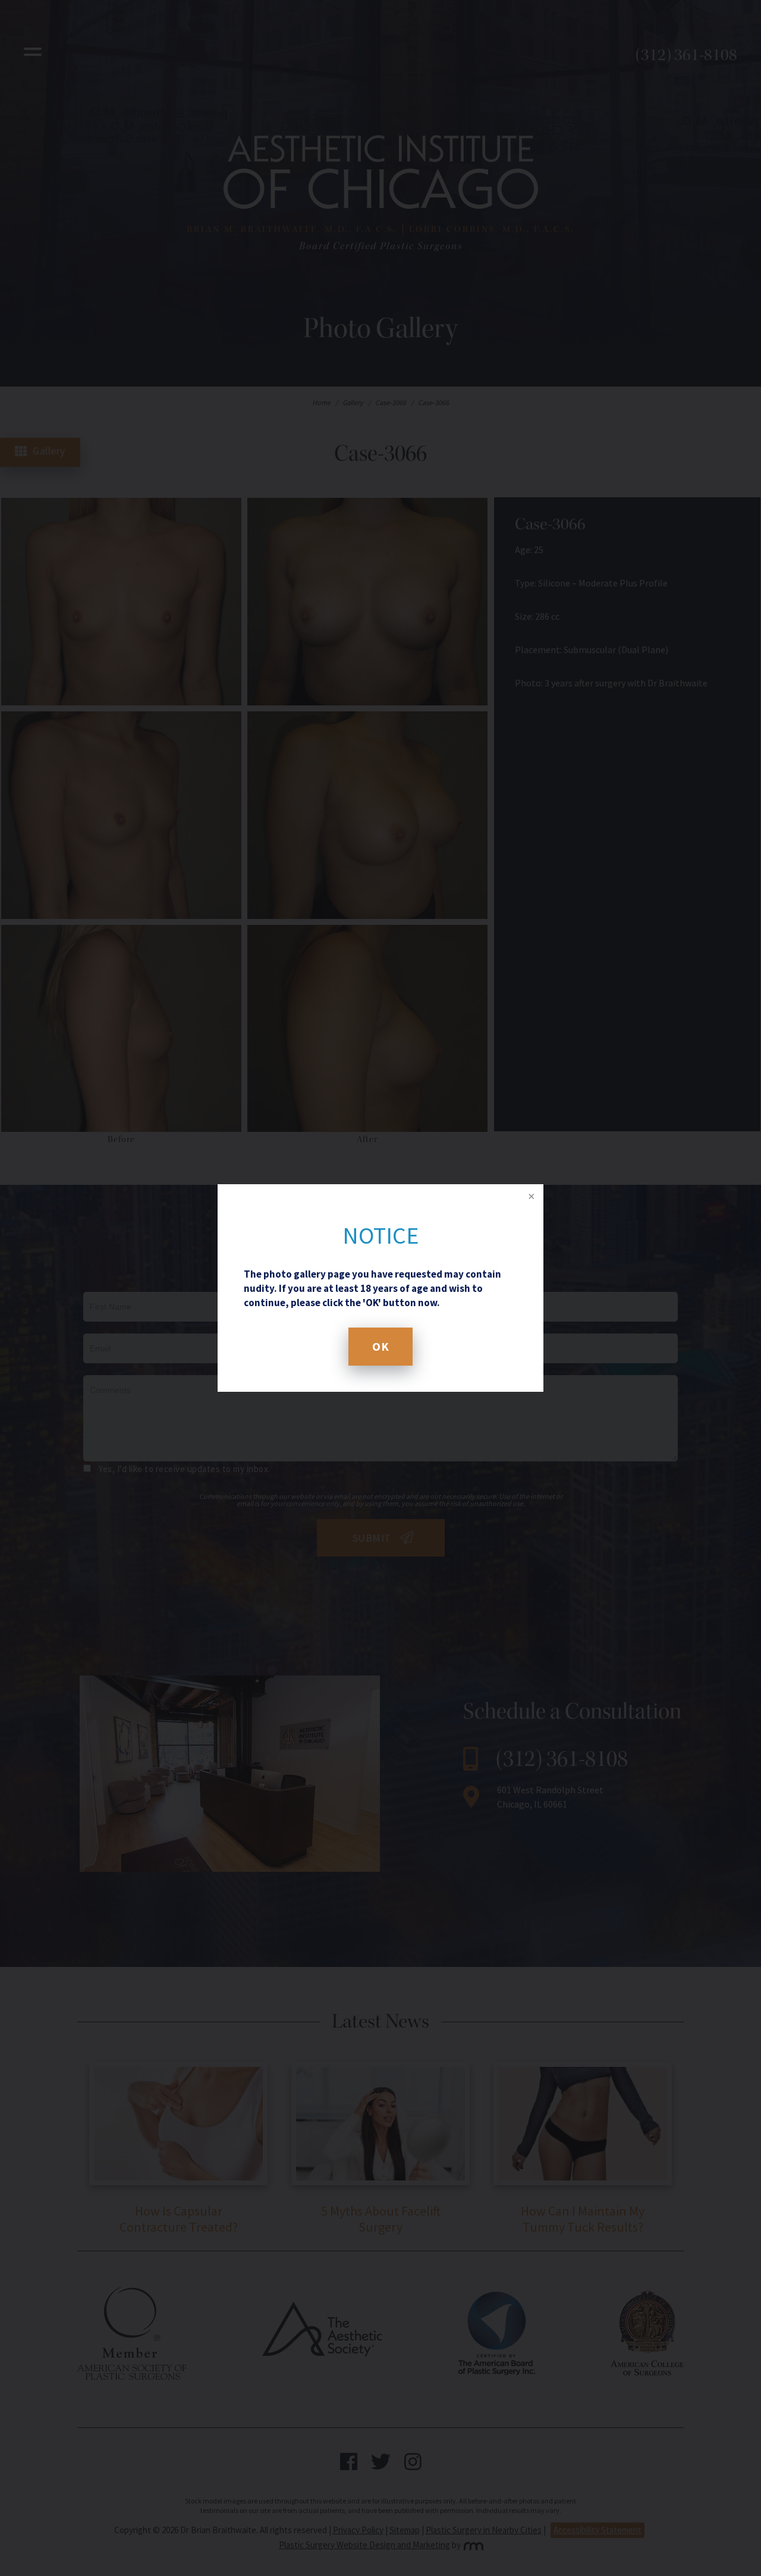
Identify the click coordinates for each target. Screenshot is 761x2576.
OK (380, 1346)
